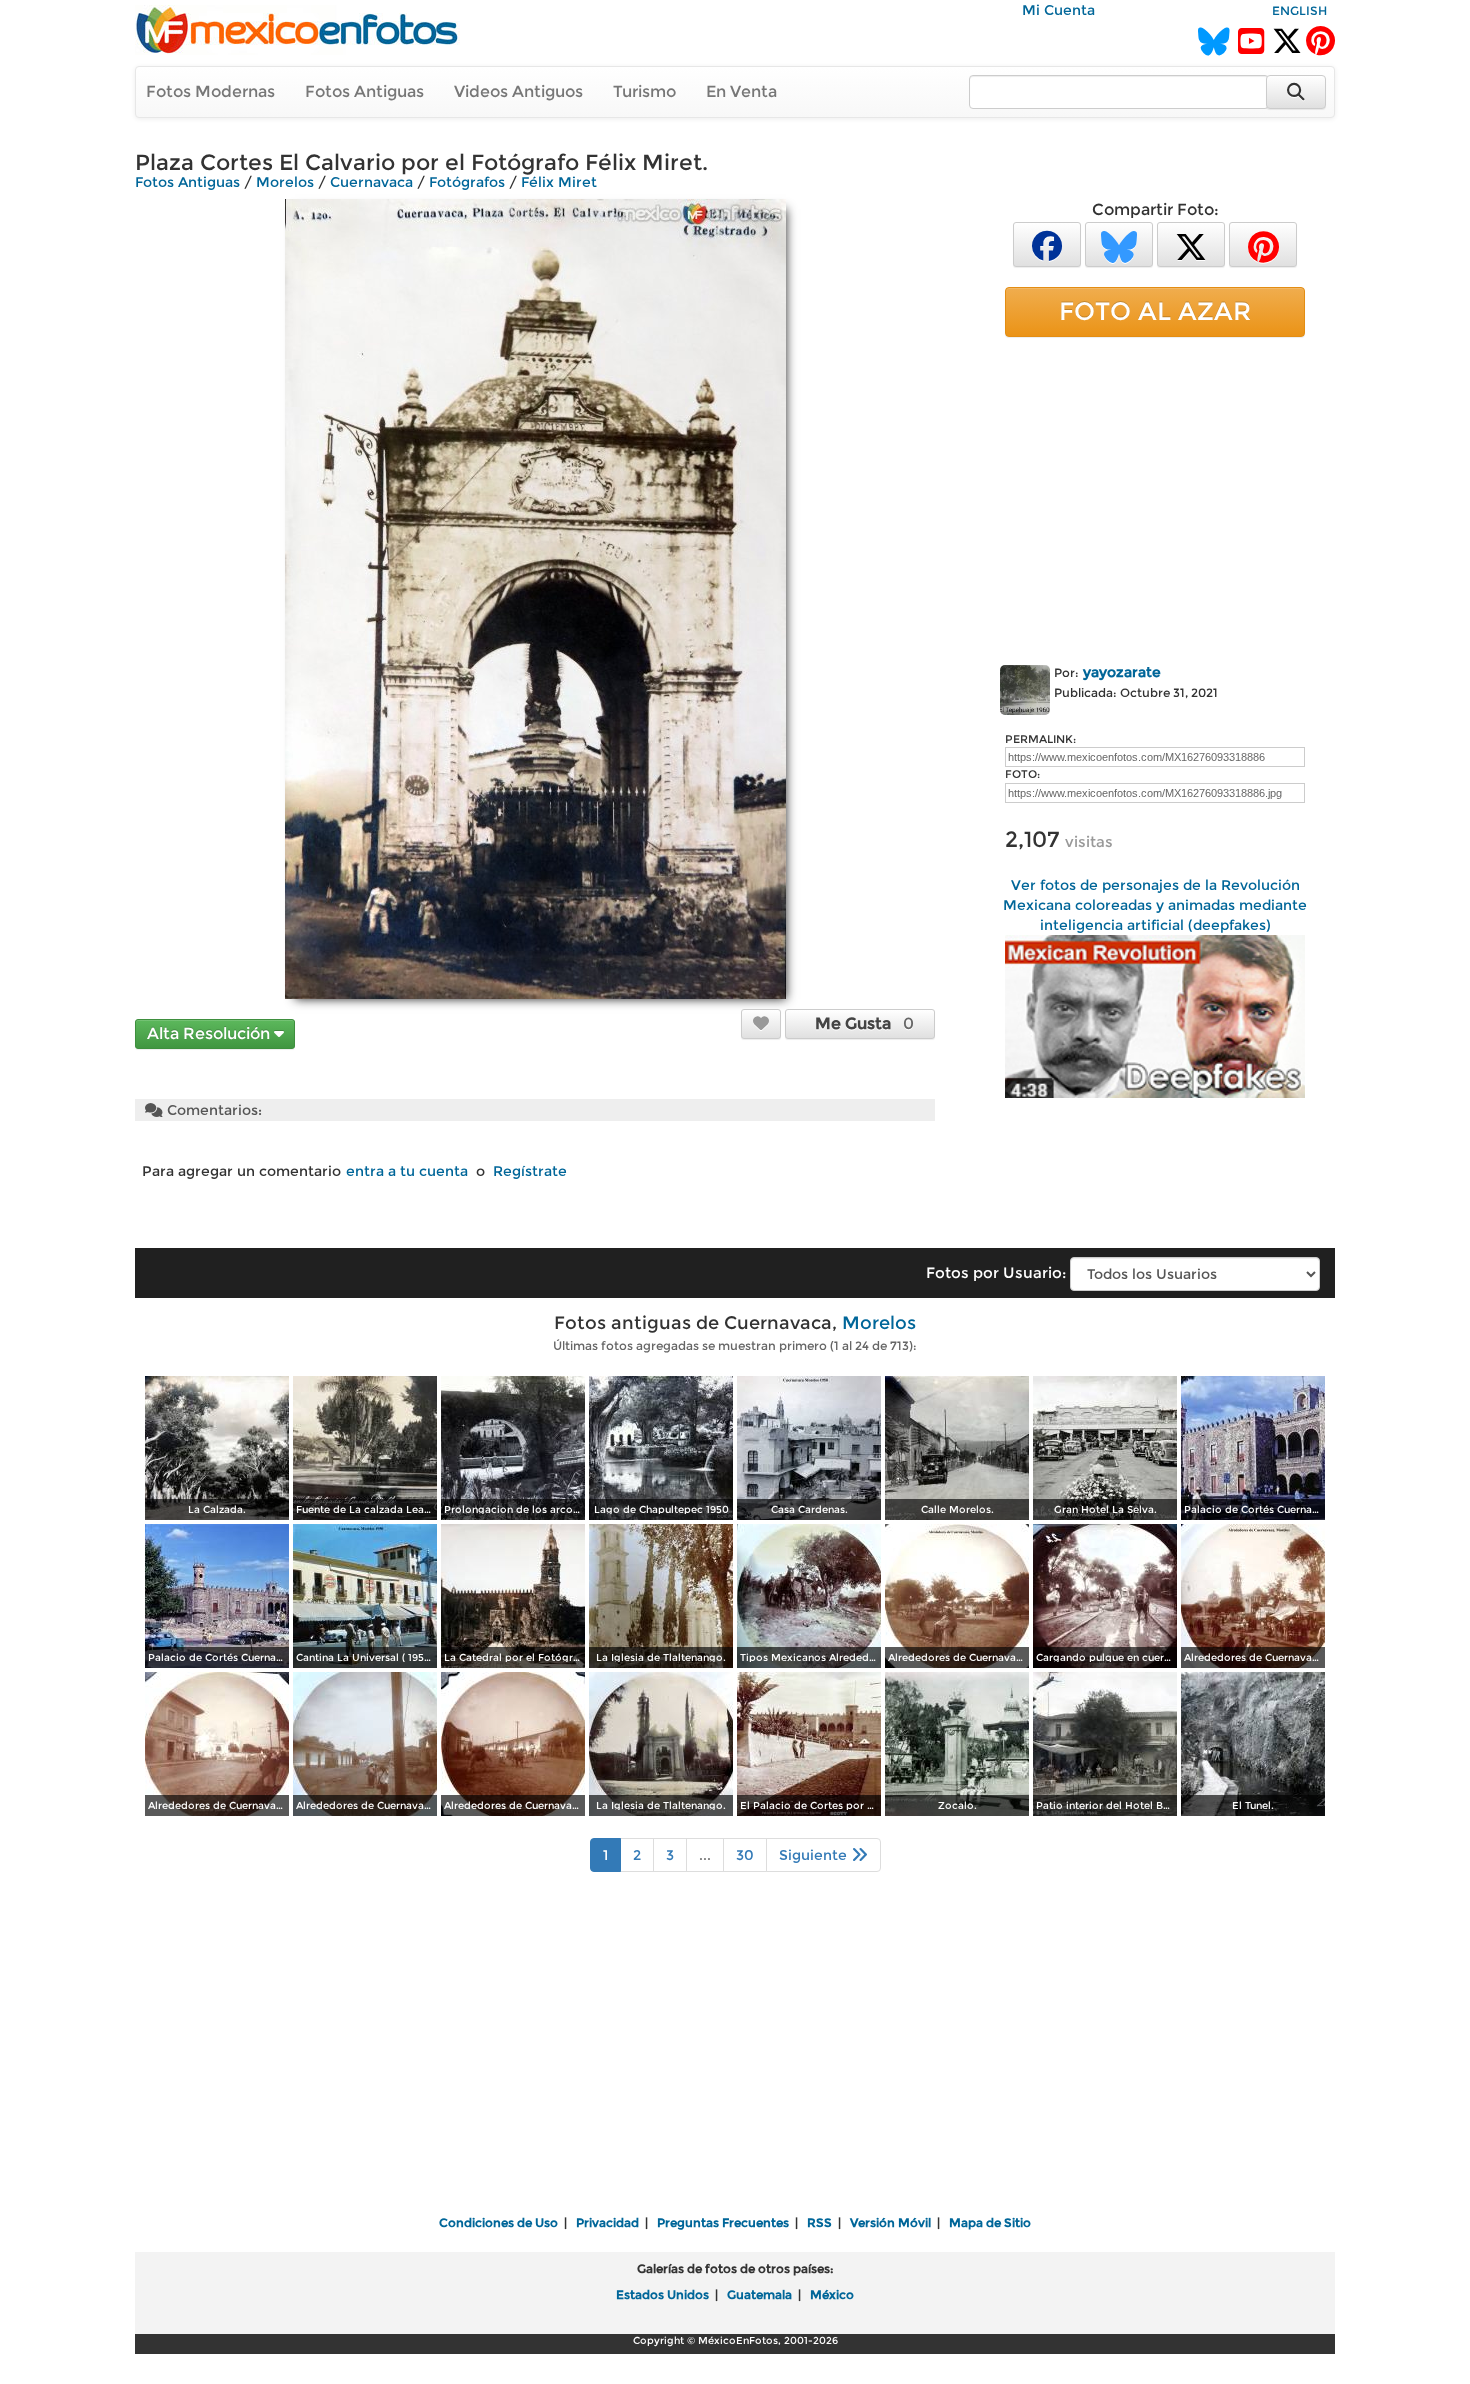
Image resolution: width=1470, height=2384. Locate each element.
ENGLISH (1299, 10)
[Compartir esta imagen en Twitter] (1191, 243)
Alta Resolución (210, 1033)
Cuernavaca (371, 182)
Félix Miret (559, 182)
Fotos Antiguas (364, 91)
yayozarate (1122, 672)
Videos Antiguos (518, 91)
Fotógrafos (467, 182)
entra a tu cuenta (407, 1171)
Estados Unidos (662, 2294)
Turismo (644, 91)
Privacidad (607, 2222)
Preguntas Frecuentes (723, 2222)
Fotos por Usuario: (996, 1272)
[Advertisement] (1155, 497)
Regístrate (530, 1171)
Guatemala (759, 2294)
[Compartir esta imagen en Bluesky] (1119, 243)
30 (745, 1855)
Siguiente (815, 1855)
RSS (819, 2222)
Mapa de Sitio (990, 2222)
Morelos (285, 182)
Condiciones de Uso (498, 2222)
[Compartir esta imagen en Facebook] (1047, 243)
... (705, 1855)
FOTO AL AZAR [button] (1155, 311)
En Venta (741, 91)
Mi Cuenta (1058, 10)
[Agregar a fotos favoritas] (761, 1023)
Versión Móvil (890, 2222)
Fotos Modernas (210, 91)
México (832, 2294)
